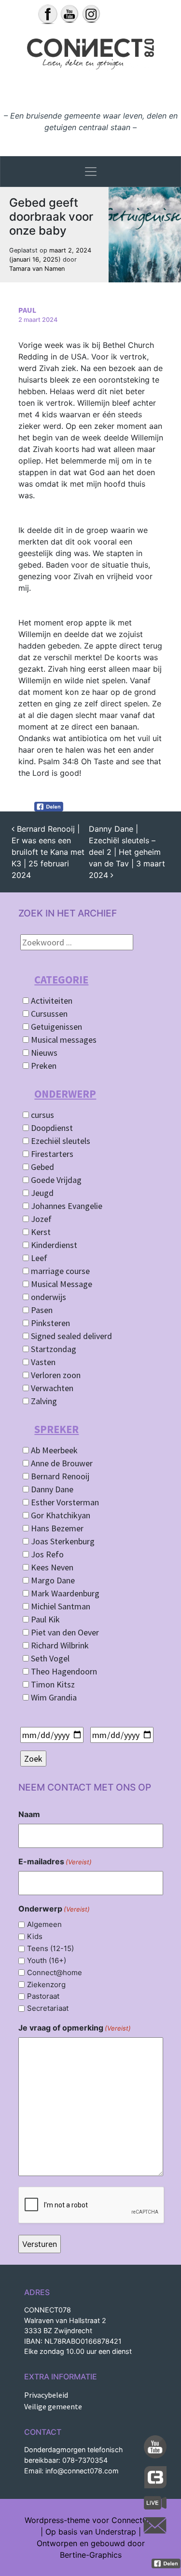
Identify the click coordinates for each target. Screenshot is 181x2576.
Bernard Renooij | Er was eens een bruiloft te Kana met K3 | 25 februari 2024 (48, 852)
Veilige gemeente (53, 2406)
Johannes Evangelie (66, 1206)
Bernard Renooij (59, 1476)
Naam (29, 1814)
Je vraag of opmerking (75, 2028)
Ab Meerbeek (53, 1450)
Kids (35, 1936)
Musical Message (61, 1284)
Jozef (40, 1219)
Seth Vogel (49, 1658)
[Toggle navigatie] (90, 172)
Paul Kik (44, 1619)
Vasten (42, 1362)
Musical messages (63, 1040)
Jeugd (41, 1193)
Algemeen (44, 1924)
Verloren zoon (55, 1375)
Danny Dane (51, 1489)
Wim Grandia (53, 1697)
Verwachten (51, 1388)
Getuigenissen (56, 1027)
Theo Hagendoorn (63, 1671)
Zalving (43, 1401)
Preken (43, 1066)
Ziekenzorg (46, 1985)
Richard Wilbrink (59, 1645)
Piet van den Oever (64, 1632)
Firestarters (51, 1154)
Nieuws (43, 1053)
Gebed (42, 1167)
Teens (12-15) (50, 1948)
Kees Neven (51, 1567)
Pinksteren (49, 1323)
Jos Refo (46, 1554)
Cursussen (48, 1014)
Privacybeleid (46, 2395)
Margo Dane (52, 1580)
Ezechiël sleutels (60, 1141)
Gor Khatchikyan (60, 1515)
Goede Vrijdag (55, 1180)
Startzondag (53, 1349)
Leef (38, 1258)
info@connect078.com (82, 2471)
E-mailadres (55, 1861)
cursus (42, 1115)
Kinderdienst (53, 1245)
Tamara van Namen (37, 269)
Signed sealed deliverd (70, 1336)
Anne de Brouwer (61, 1463)
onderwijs (48, 1297)
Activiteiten (51, 1001)
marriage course (59, 1271)
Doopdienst (51, 1128)
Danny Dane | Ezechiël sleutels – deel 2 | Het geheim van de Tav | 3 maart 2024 (127, 852)
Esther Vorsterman (64, 1502)
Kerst (40, 1232)
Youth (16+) (47, 1960)
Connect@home (55, 1972)
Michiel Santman (60, 1606)
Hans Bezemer (56, 1528)
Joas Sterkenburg (62, 1541)
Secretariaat (48, 2008)
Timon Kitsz (52, 1684)
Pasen (41, 1310)
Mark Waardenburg (64, 1593)
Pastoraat (43, 1996)
